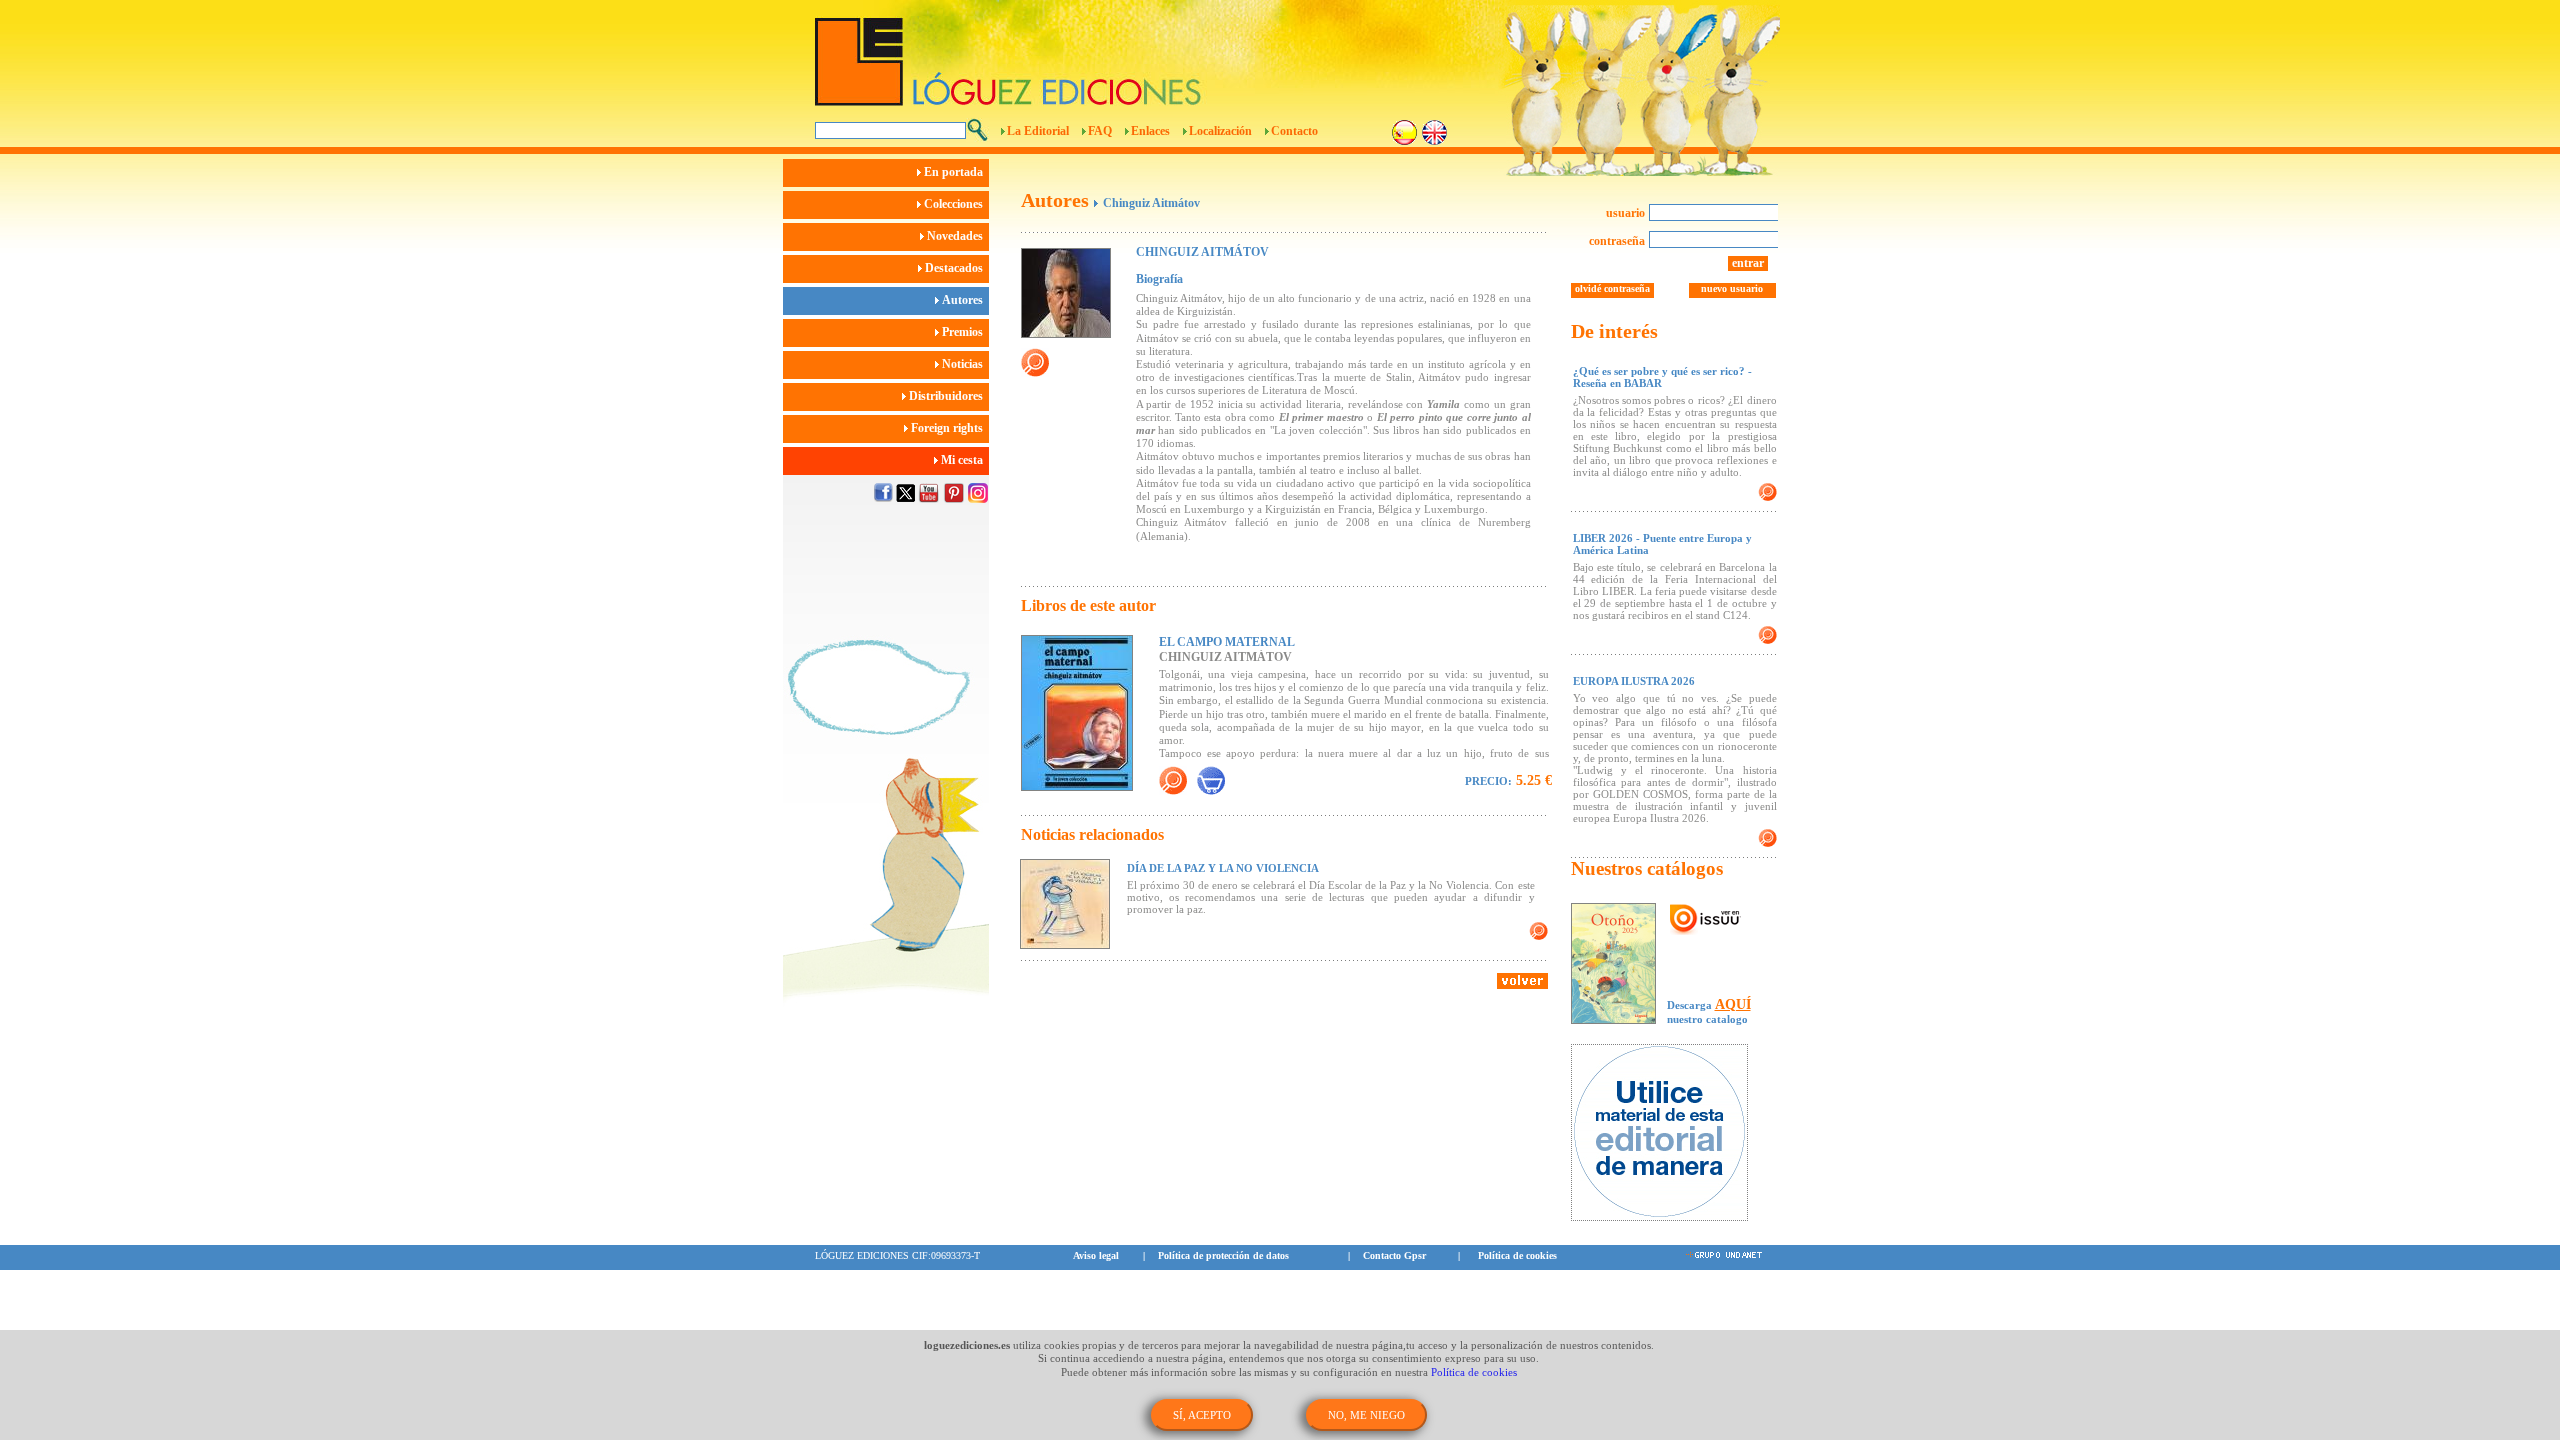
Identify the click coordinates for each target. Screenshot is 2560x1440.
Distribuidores (947, 396)
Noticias (964, 364)
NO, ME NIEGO (1366, 1415)
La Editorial (1038, 131)
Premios (964, 332)
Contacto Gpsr (1394, 1255)
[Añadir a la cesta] (1211, 780)
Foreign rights (948, 428)
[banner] (1669, 1134)
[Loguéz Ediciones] (1169, 53)
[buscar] (977, 130)
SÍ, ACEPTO (1202, 1415)
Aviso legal (1096, 1255)
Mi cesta (963, 460)
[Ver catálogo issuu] (1705, 920)
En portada (955, 172)
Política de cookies (1517, 1255)
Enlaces (1150, 131)
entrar (1748, 263)
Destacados (955, 268)
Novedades (956, 236)
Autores (964, 300)
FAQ (1100, 131)
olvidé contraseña (1612, 288)
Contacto (1294, 131)
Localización (1220, 131)
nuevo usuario (1732, 288)
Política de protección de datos (1223, 1255)
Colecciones (955, 204)
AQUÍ (1733, 1004)
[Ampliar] (1173, 780)
